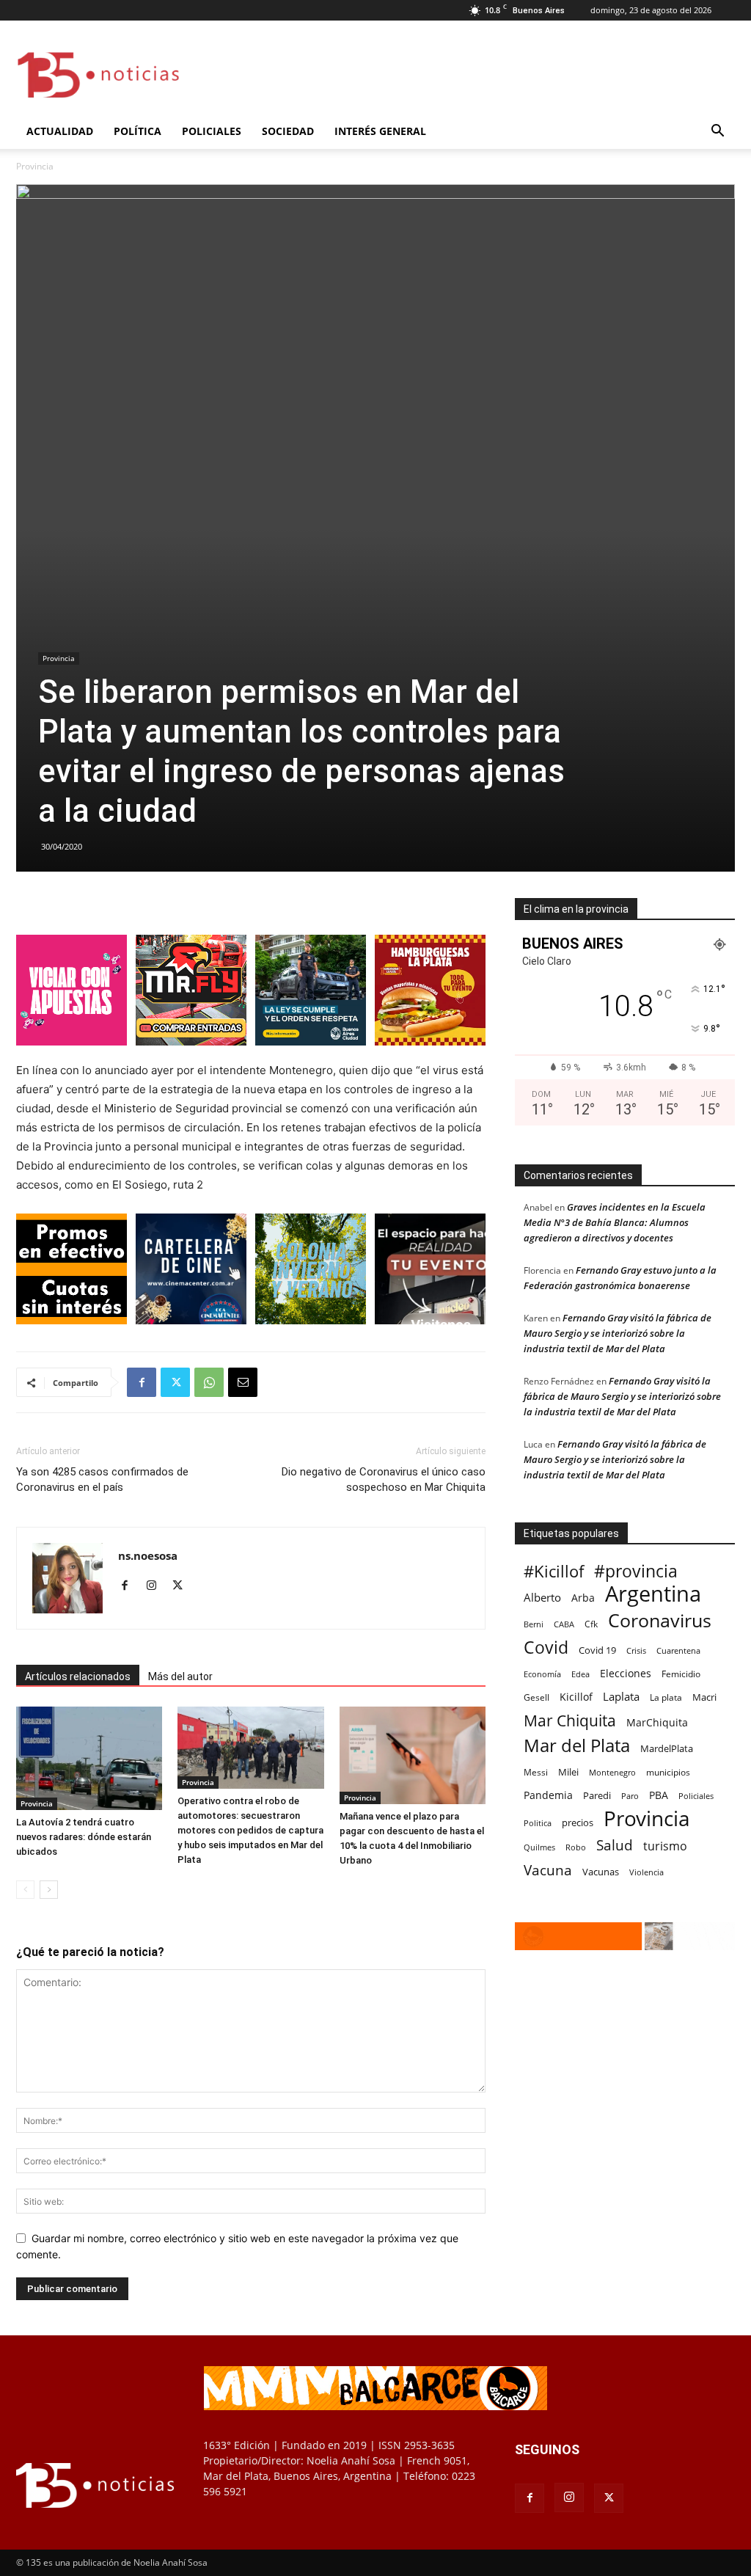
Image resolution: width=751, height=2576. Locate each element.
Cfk (591, 1624)
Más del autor (180, 1676)
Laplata (621, 1696)
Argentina (653, 1594)
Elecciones (626, 1673)
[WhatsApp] (209, 1382)
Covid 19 (597, 1650)
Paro (630, 1796)
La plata (666, 1697)
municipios (668, 1772)
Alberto (542, 1597)
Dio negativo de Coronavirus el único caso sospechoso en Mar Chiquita (384, 1479)
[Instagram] (157, 1586)
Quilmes (539, 1847)
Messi (536, 1772)
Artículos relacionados (78, 1676)
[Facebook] (142, 1382)
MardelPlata (667, 1748)
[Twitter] (175, 1382)
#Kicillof (554, 1571)
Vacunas (601, 1872)
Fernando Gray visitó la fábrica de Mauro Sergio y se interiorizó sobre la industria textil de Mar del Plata (618, 1333)
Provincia (59, 658)
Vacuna (548, 1870)
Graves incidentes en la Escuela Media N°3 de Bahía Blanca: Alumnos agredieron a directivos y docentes (615, 1222)
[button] (717, 132)
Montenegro (612, 1772)
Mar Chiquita (570, 1720)
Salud (615, 1846)
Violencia (646, 1872)
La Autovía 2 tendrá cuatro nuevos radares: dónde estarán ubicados (84, 1837)
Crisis (636, 1650)
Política (138, 131)
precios (578, 1822)
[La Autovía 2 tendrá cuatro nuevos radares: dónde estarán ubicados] (89, 1758)
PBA (659, 1795)
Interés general (380, 131)
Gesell (536, 1697)
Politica (538, 1823)
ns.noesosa (148, 1555)
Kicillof (576, 1697)
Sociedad (288, 131)
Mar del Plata (577, 1745)
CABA (564, 1624)
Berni (534, 1624)
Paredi (597, 1795)
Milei (568, 1772)
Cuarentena (678, 1650)
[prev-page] (25, 1890)
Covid (546, 1648)
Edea (580, 1674)
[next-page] (49, 1890)
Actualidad (60, 131)
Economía (542, 1674)
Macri (704, 1697)
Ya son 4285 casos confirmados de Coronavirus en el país (102, 1479)
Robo (576, 1847)
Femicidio (681, 1674)
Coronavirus (660, 1620)
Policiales (212, 131)
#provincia (636, 1571)
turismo (665, 1846)
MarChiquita (657, 1722)
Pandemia (548, 1795)
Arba (583, 1598)
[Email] (243, 1382)
